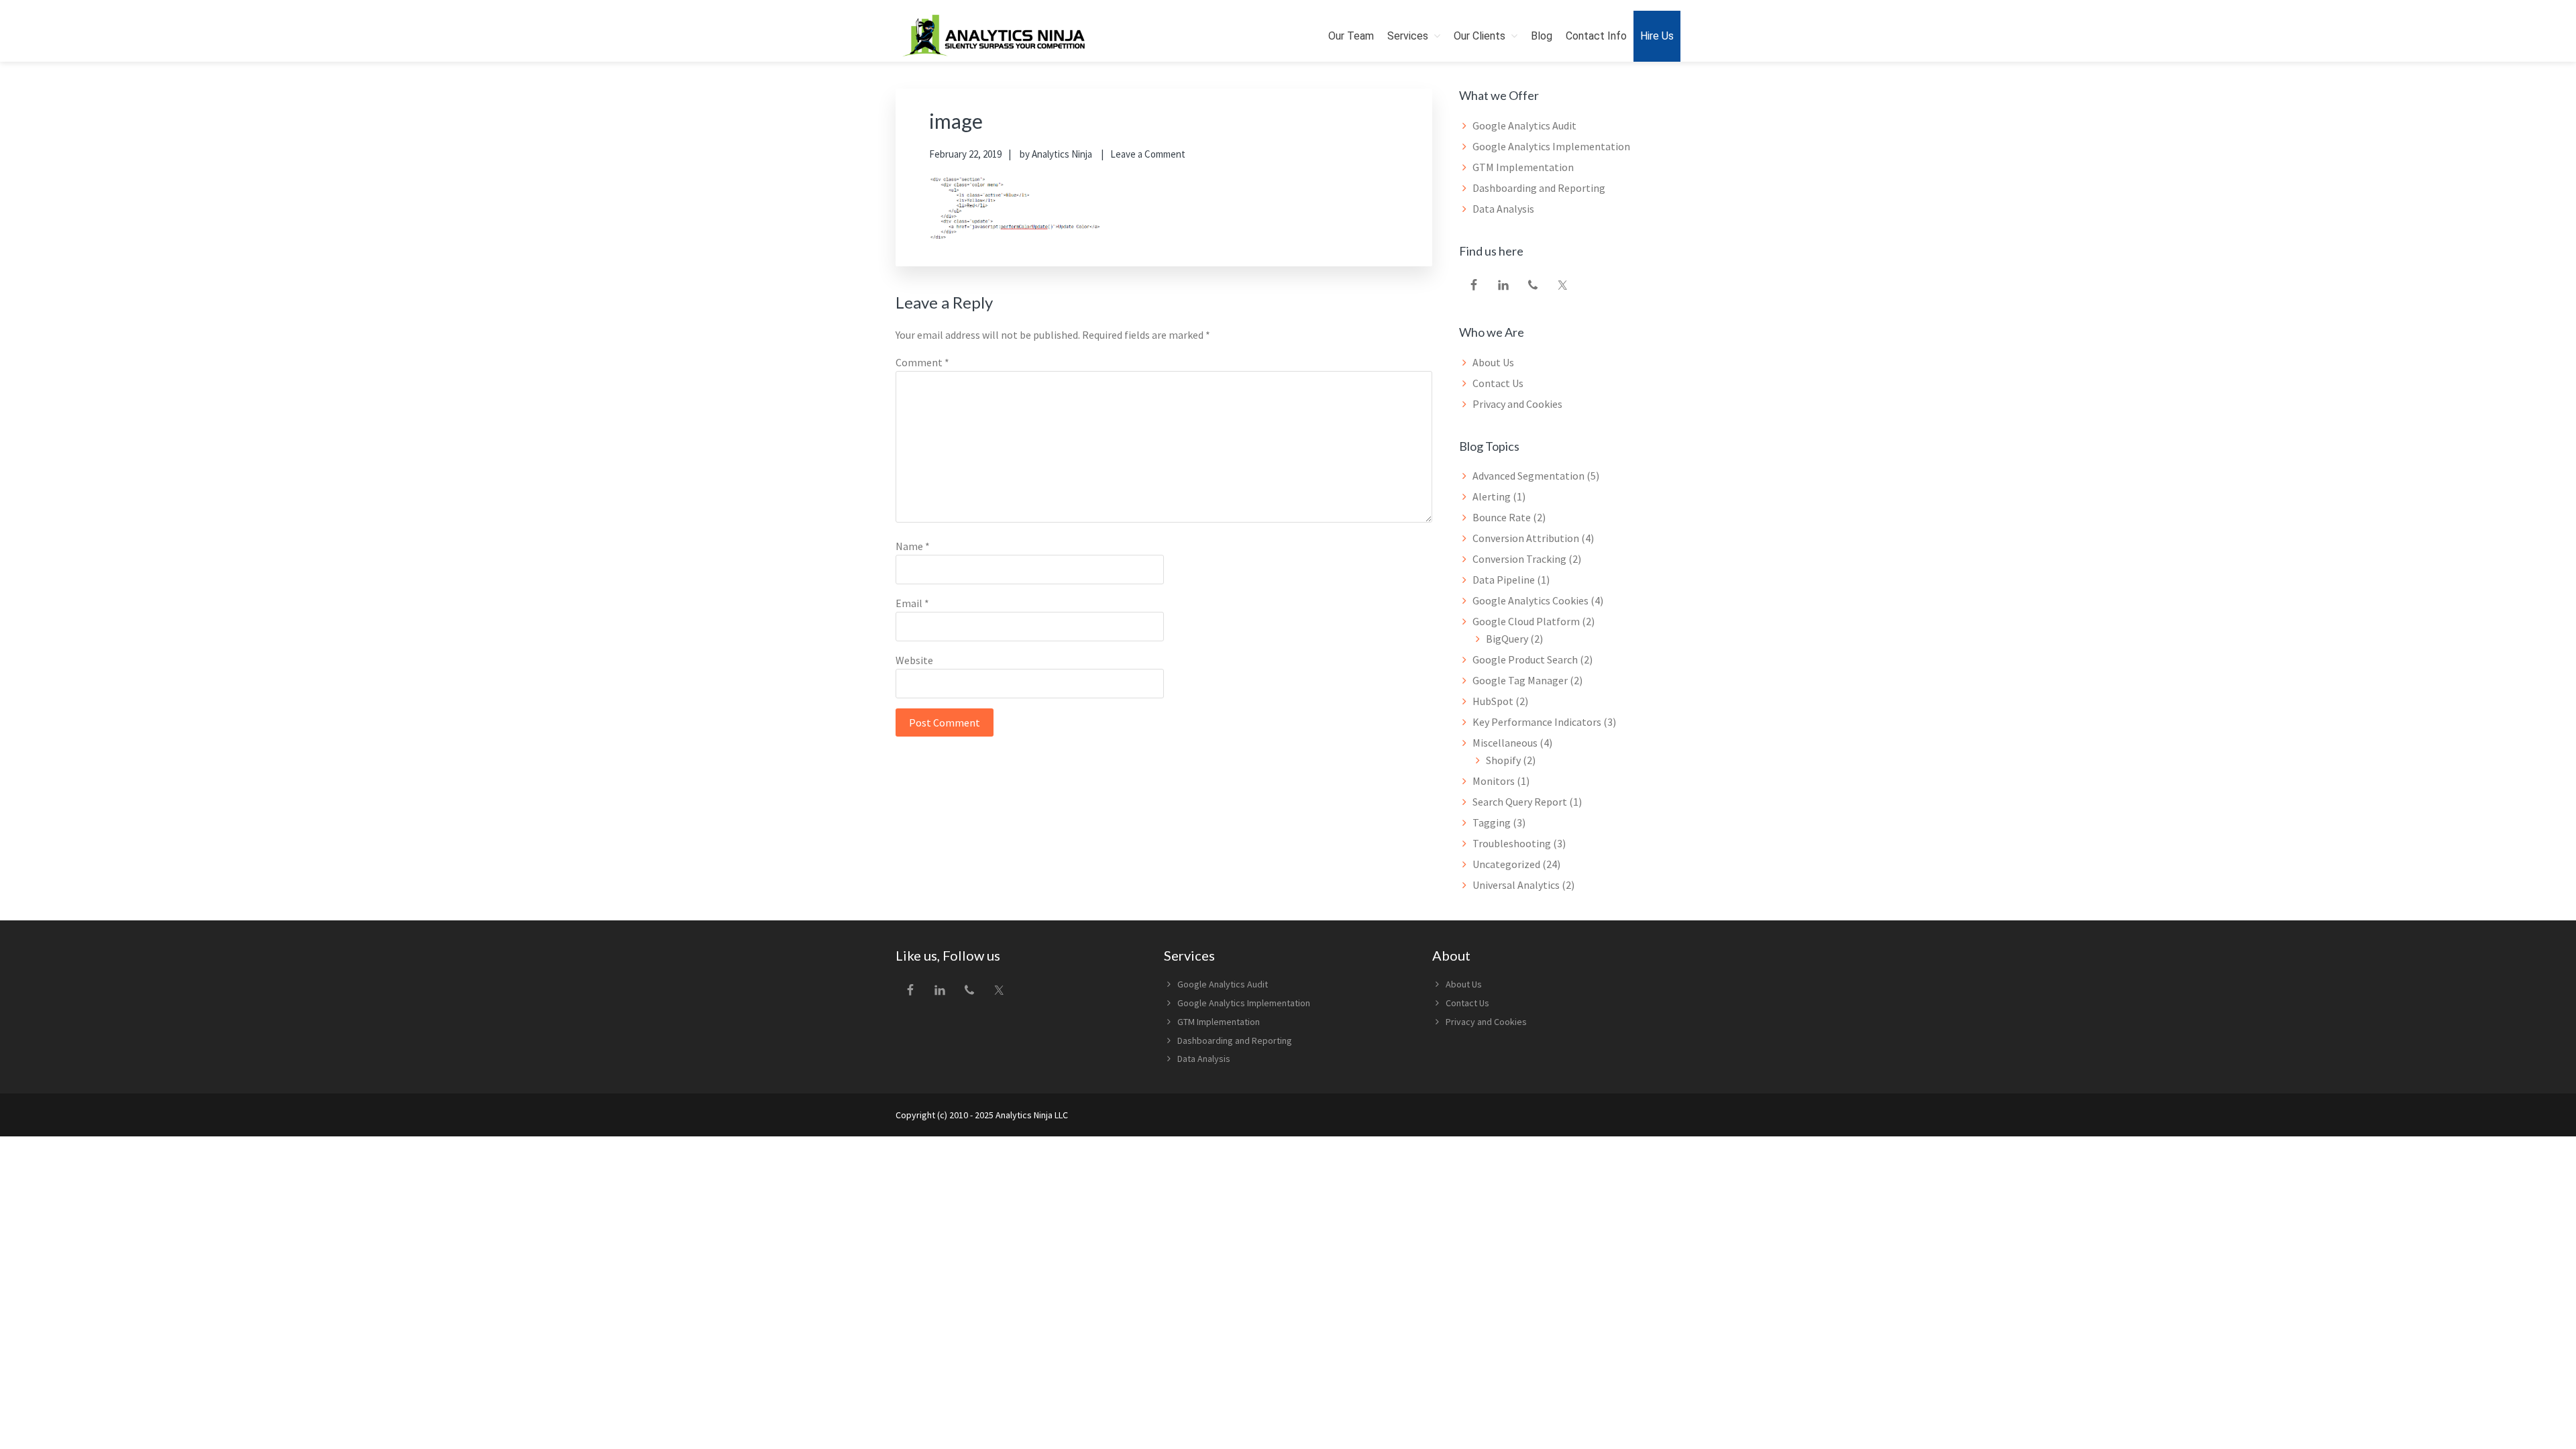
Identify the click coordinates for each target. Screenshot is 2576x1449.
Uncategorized (1506, 864)
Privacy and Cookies (1517, 404)
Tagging (1492, 822)
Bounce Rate (1502, 517)
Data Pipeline (1504, 580)
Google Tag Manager (1520, 680)
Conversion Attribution (1526, 538)
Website (914, 660)
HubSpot (1493, 701)
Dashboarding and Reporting (1539, 188)
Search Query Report (1520, 802)
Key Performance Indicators (1537, 722)
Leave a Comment (1148, 154)
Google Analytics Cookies (1531, 600)
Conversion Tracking (1519, 559)
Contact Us (1498, 383)
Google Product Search (1525, 659)
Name (913, 546)
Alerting (1492, 496)
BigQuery (1507, 639)
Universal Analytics (1516, 885)
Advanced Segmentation (1528, 476)
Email (912, 603)
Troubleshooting (1512, 843)
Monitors (1494, 781)
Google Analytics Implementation (1551, 146)
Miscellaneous (1505, 743)
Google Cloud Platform (1526, 621)
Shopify (1503, 760)
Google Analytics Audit (1524, 125)
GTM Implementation (1523, 167)
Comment (922, 362)
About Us (1493, 362)
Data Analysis (1503, 209)
